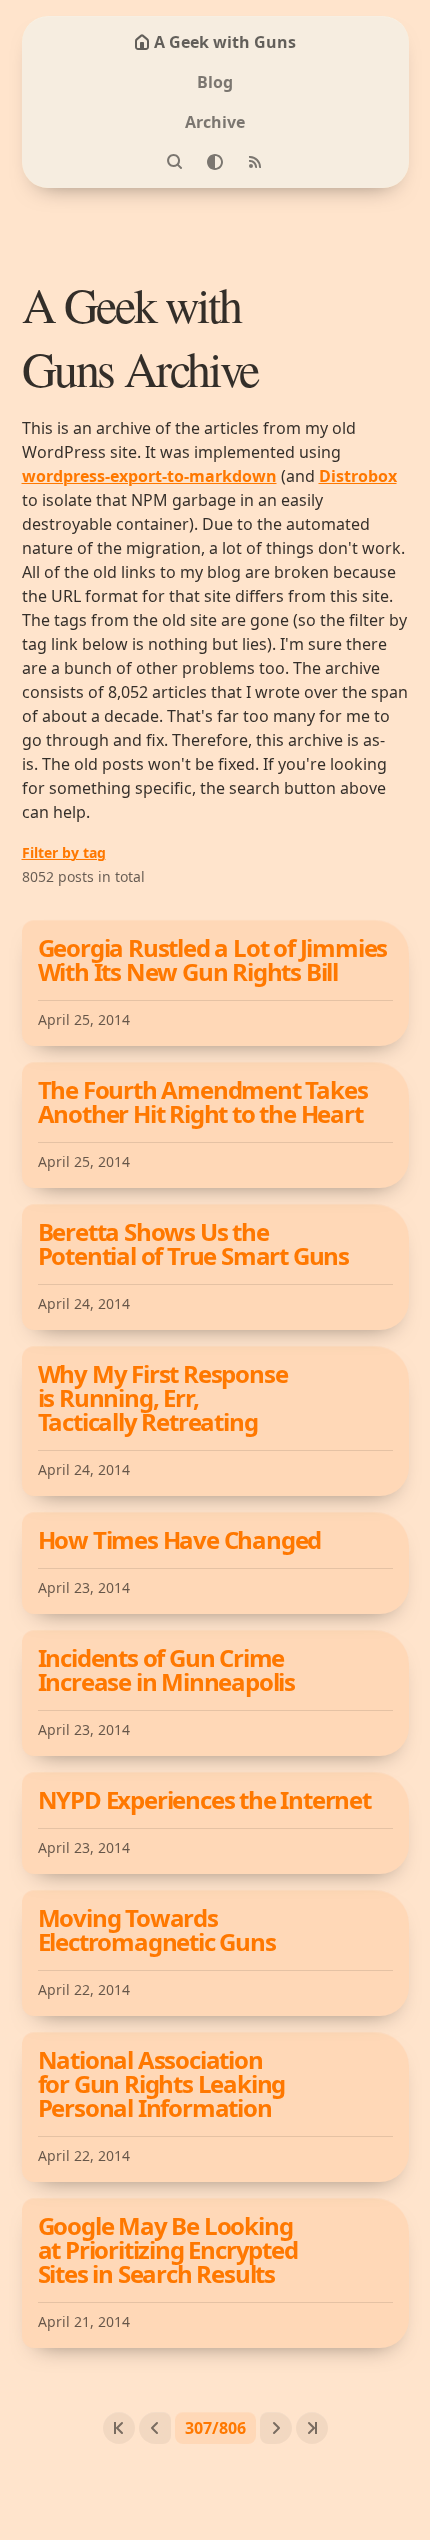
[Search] (175, 162)
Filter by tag (64, 852)
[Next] (276, 2428)
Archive (215, 122)
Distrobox (358, 476)
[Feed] (255, 162)
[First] (119, 2428)
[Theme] (215, 162)
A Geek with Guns (225, 42)
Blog (215, 82)
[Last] (312, 2428)
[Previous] (155, 2428)
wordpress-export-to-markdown (149, 476)
